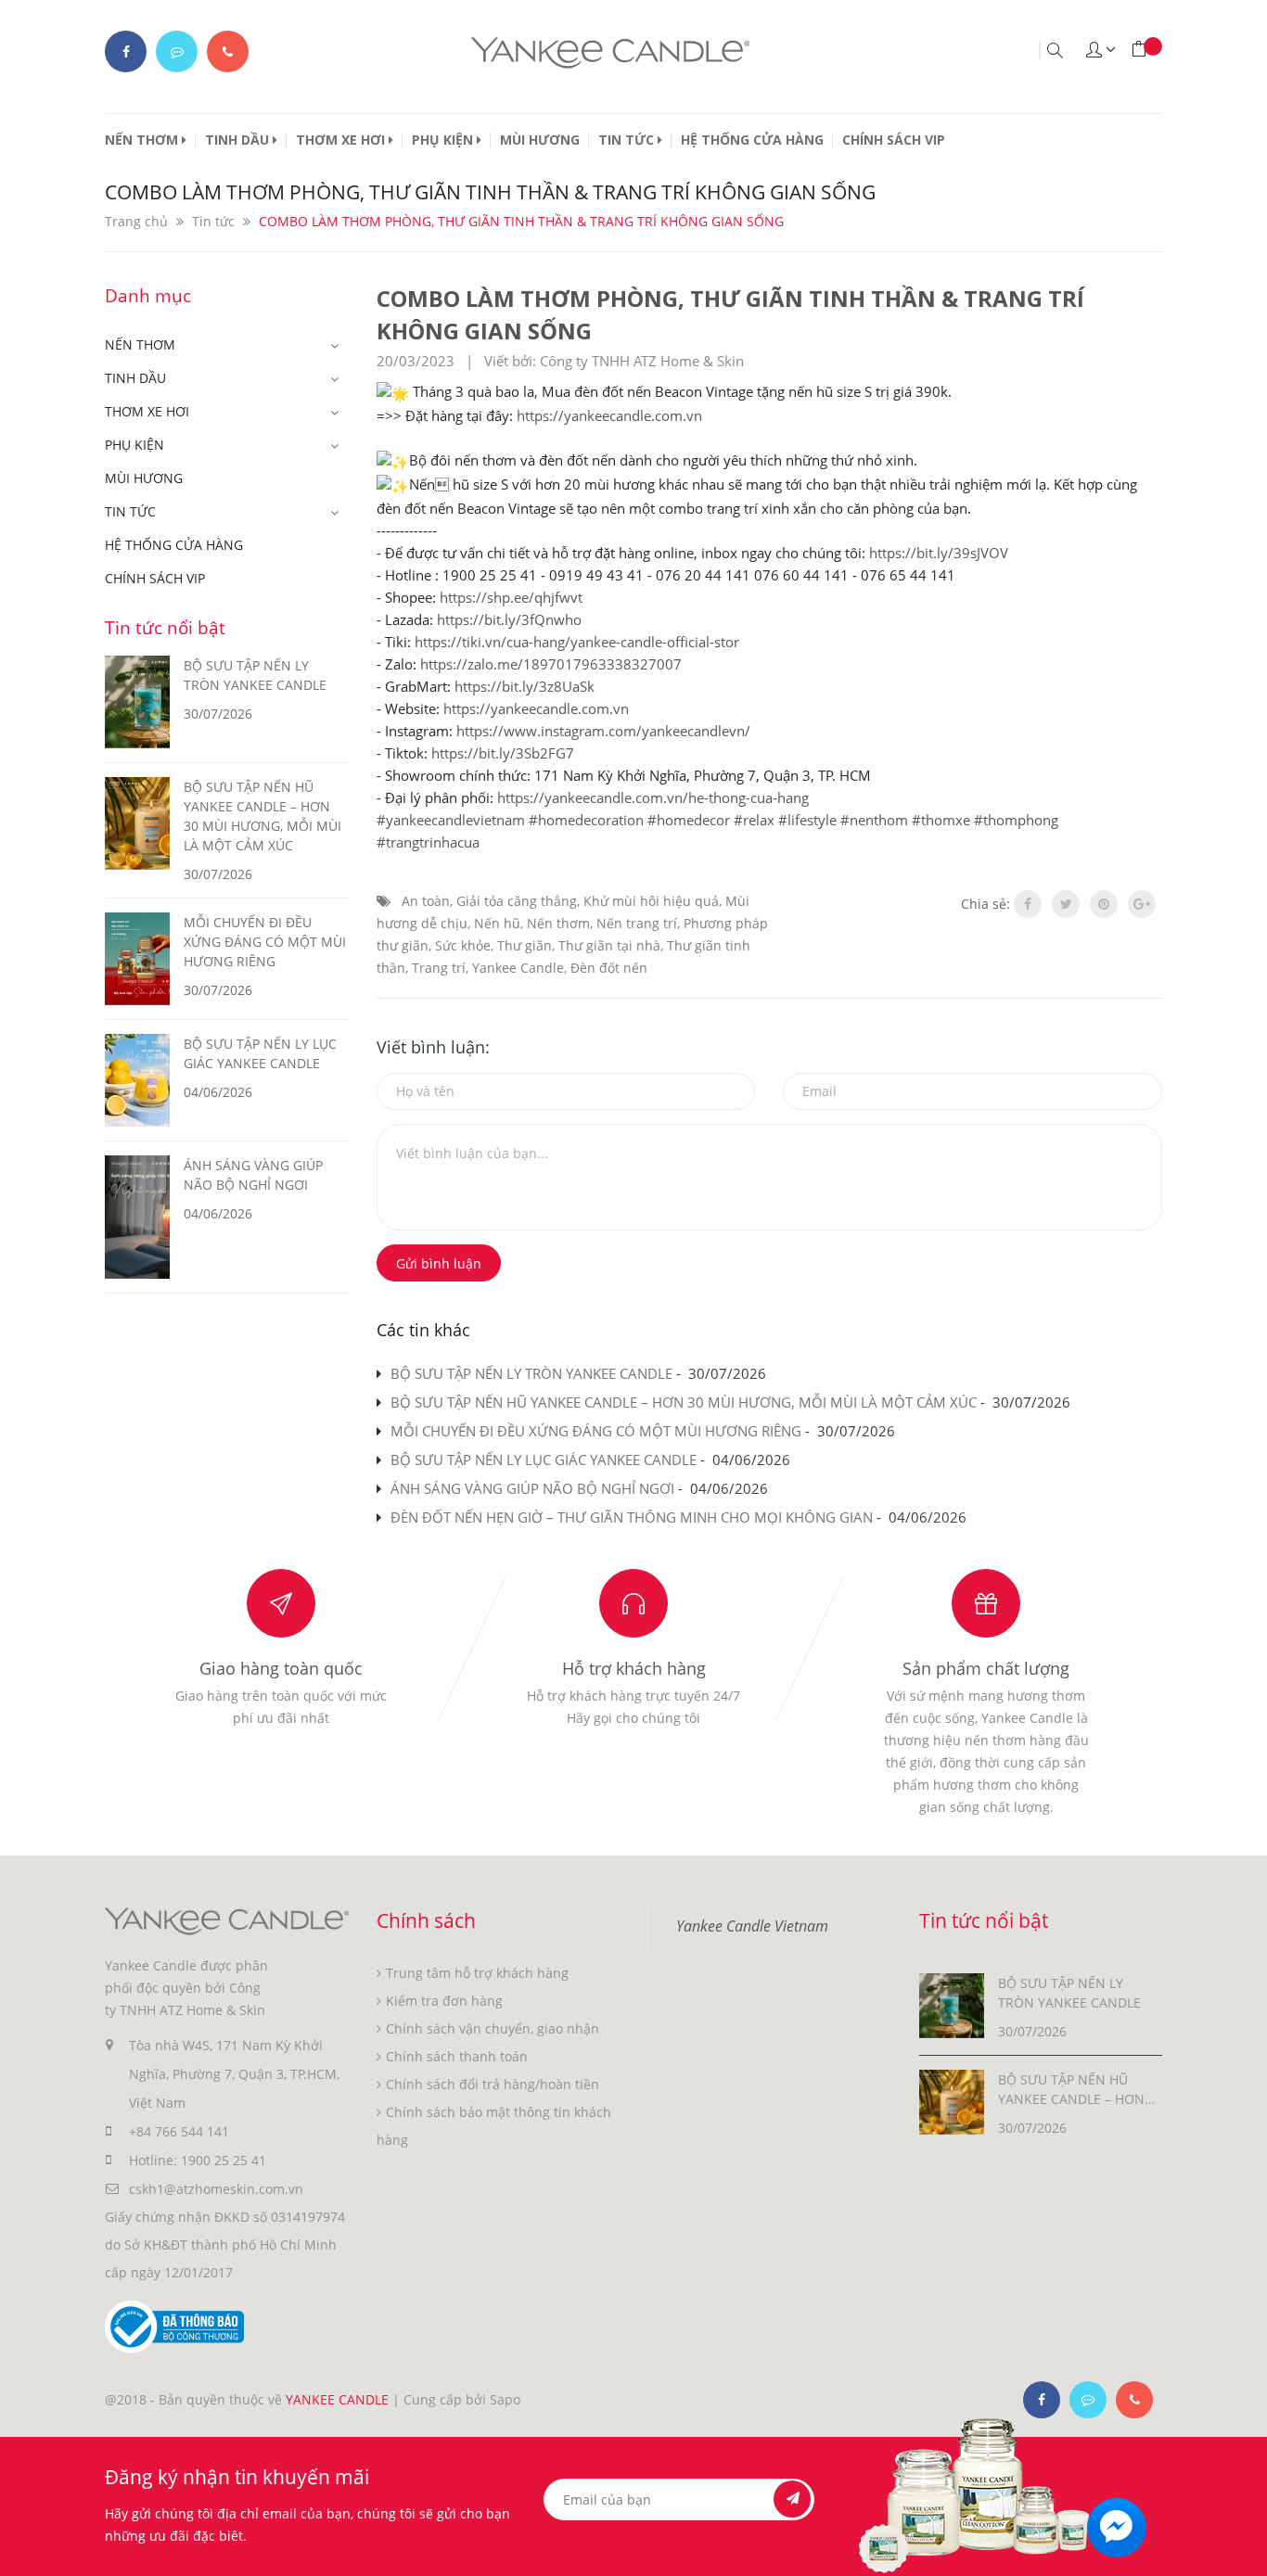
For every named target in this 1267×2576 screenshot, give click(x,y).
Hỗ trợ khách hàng (634, 1668)
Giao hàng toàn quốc (281, 1668)
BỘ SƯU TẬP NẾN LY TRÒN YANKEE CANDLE (531, 1373)
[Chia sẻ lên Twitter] (1066, 904)
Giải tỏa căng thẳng (517, 901)
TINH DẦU (239, 140)
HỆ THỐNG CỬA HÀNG (752, 140)
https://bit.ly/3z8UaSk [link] (525, 686)
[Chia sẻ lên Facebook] (1028, 904)
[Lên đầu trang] (1237, 2546)
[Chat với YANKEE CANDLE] (177, 51)
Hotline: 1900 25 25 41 (198, 2160)
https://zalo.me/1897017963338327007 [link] (551, 664)
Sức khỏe (463, 945)
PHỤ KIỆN (444, 140)
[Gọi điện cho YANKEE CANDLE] (228, 51)
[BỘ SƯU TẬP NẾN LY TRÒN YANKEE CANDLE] (952, 2004)
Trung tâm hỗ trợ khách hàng (477, 1973)
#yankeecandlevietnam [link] (451, 820)
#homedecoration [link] (586, 820)
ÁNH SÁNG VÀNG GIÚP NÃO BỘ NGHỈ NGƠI (532, 1488)
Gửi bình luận (439, 1263)
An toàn (426, 901)
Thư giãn (525, 945)
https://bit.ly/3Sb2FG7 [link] (503, 753)
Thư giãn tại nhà (609, 945)
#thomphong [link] (1016, 820)
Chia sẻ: (985, 904)
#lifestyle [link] (807, 820)
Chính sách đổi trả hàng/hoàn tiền (493, 2084)
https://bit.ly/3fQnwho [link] (509, 619)
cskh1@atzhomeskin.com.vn (216, 2189)
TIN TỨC (628, 140)
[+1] (1142, 904)
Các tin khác (423, 1330)
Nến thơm (558, 923)
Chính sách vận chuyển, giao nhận (493, 2028)
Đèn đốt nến (609, 968)
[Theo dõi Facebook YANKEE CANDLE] (126, 51)
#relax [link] (754, 820)
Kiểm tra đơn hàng (444, 2001)
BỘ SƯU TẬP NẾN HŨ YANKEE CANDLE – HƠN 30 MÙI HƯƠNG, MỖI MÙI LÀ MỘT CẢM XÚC (684, 1402)
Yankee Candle (518, 968)
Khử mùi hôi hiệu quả (651, 901)
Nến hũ (497, 923)
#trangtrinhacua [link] (428, 842)
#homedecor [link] (689, 820)
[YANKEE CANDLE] (227, 1920)
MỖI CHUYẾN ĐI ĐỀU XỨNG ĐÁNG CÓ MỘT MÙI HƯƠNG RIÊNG (596, 1431)
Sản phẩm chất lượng (986, 1668)
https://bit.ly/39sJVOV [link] (939, 553)
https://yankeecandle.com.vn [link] (609, 415)
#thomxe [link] (941, 820)
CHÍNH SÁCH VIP (894, 140)
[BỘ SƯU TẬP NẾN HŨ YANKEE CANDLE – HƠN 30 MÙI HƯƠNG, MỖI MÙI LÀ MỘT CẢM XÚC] (952, 2101)
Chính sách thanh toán (457, 2056)
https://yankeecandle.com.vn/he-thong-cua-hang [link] (653, 797)
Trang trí (439, 968)
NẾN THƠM (143, 140)
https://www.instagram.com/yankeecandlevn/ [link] (603, 731)
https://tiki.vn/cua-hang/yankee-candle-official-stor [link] (577, 642)
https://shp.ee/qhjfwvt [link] (511, 597)
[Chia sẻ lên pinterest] (1104, 904)
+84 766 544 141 (179, 2131)
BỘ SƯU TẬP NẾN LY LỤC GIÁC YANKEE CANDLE (544, 1460)
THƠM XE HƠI (342, 140)
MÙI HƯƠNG (540, 140)
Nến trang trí (637, 923)
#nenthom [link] (874, 820)
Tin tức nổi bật (165, 628)
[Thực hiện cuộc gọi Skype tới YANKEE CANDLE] (1088, 2400)
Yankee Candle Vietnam (752, 1926)
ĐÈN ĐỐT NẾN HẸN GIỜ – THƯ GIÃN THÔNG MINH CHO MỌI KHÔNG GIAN (632, 1517)
